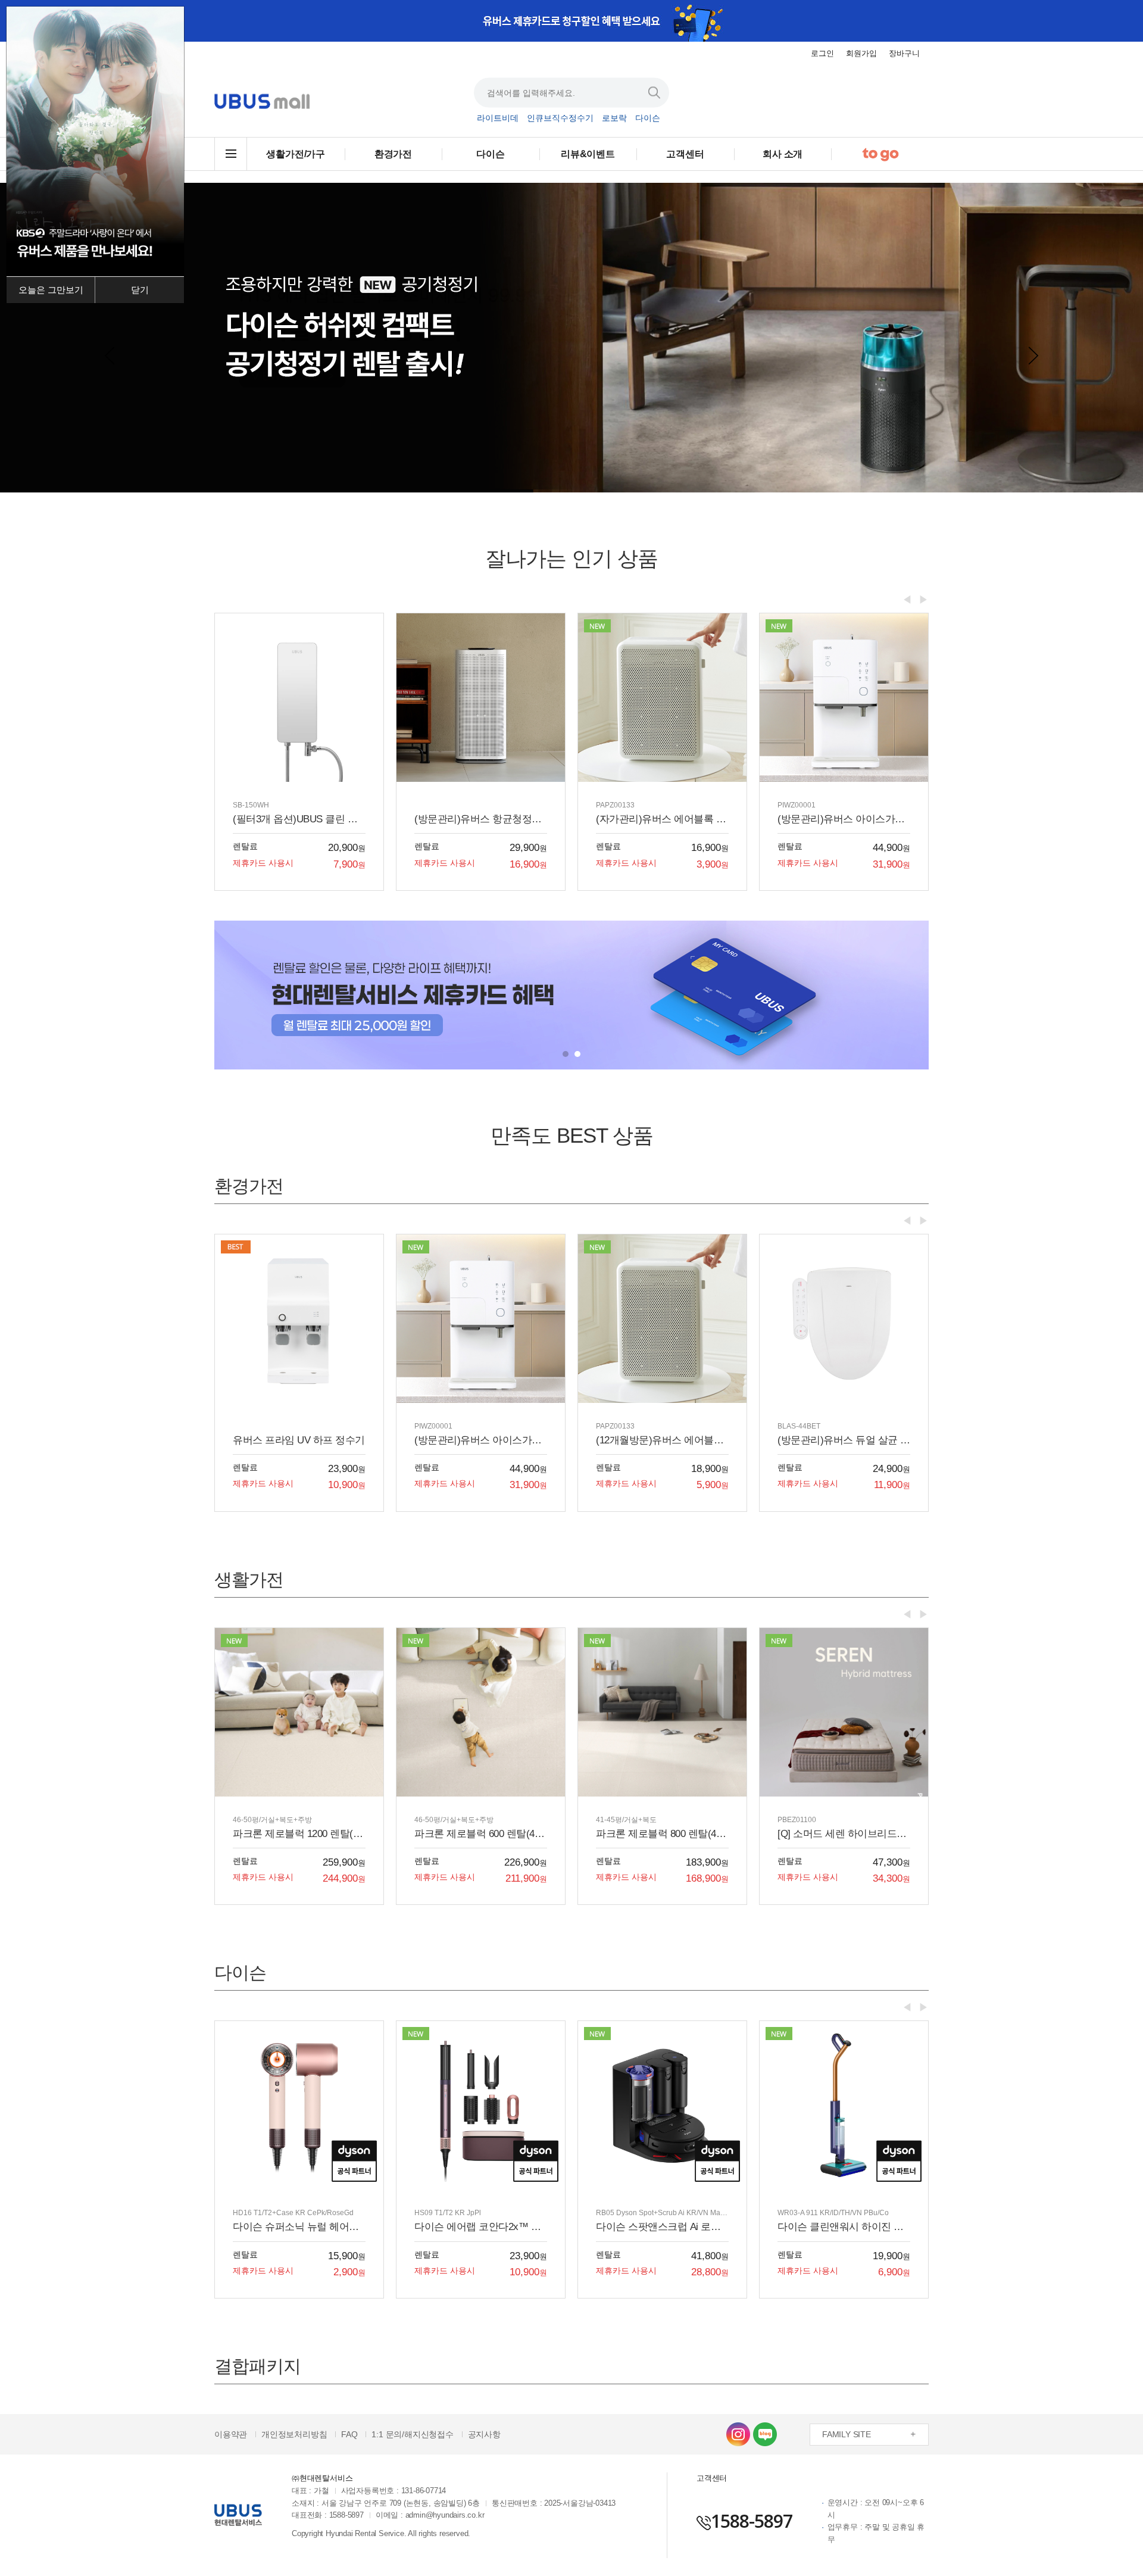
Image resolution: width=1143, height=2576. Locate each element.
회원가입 (861, 53)
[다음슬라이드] (1033, 355)
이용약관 (231, 2434)
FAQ (349, 2434)
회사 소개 (783, 154)
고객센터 (685, 154)
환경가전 (393, 154)
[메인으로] (262, 102)
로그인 (822, 53)
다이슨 (648, 118)
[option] (571, 21)
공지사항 (484, 2434)
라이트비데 (498, 118)
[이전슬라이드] (110, 355)
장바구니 (904, 53)
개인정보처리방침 (294, 2434)
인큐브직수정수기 (560, 118)
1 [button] (566, 1054)
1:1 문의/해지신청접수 (412, 2434)
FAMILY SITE (847, 2434)
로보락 (614, 118)
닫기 (140, 290)
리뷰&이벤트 (588, 154)
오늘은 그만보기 (51, 290)
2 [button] (577, 1054)
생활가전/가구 (296, 154)
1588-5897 (752, 2521)
